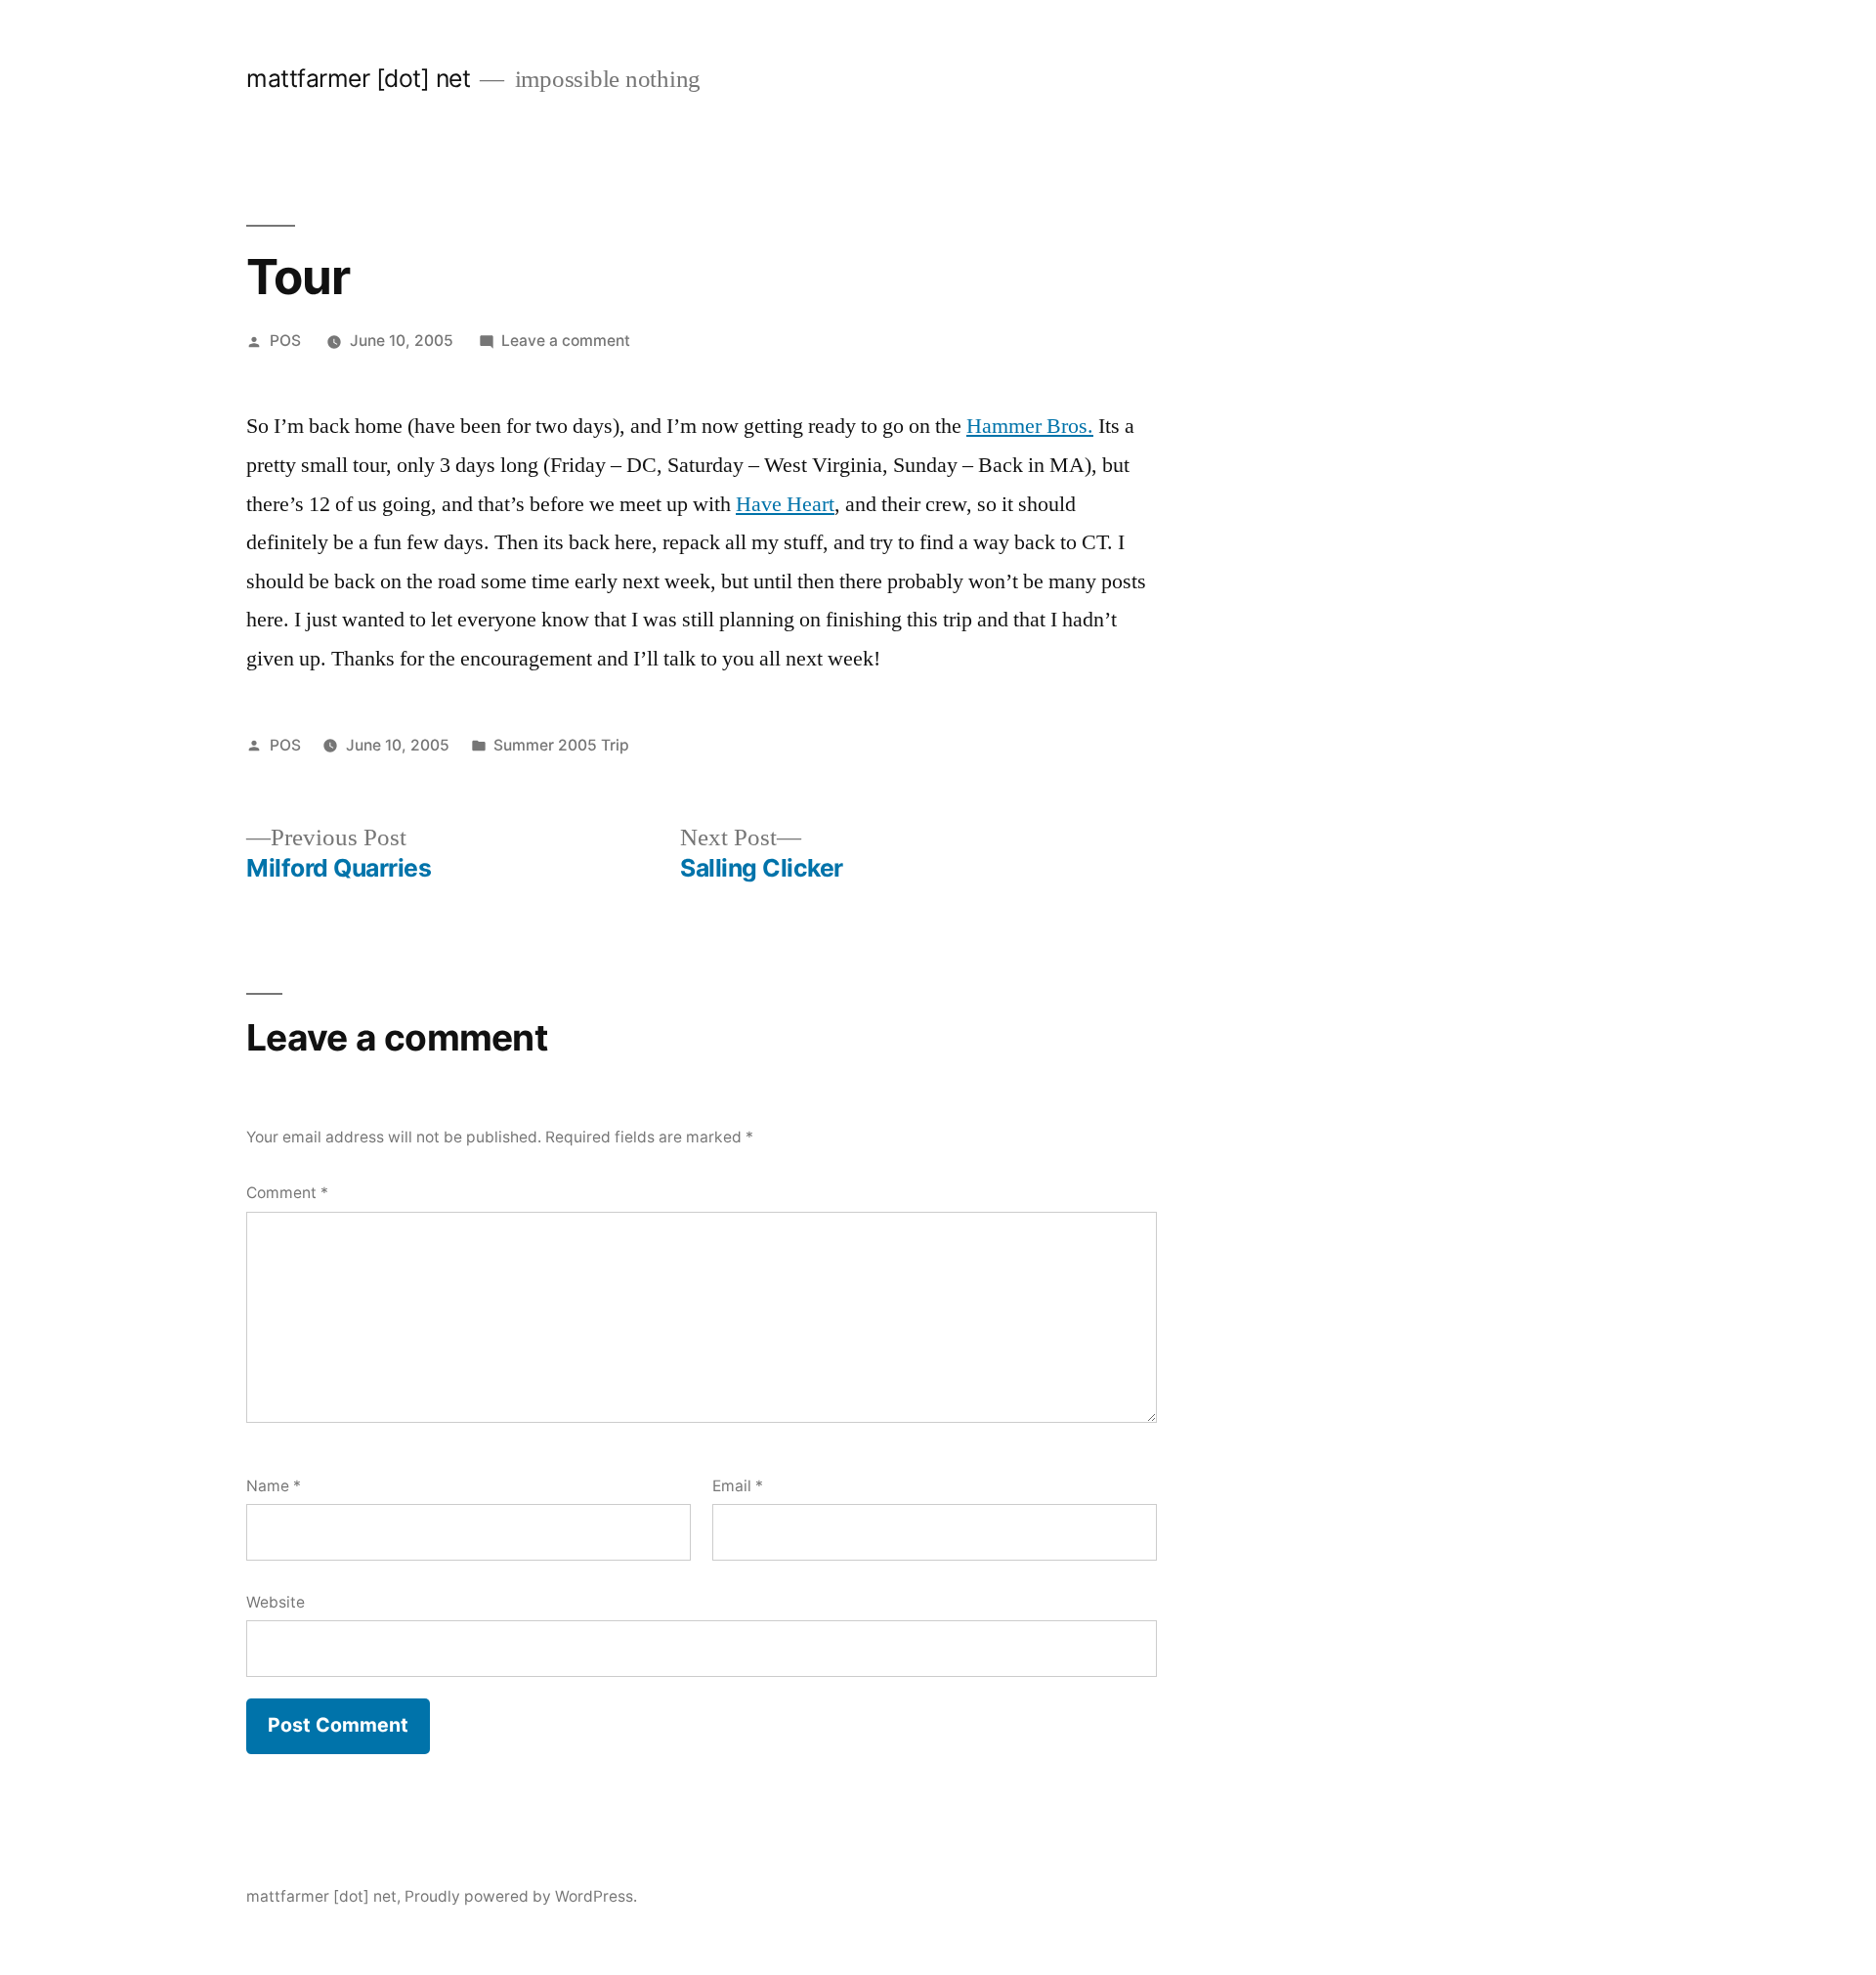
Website (276, 1602)
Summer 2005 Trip (561, 745)
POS (285, 341)
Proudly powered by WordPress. (521, 1896)
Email (738, 1486)
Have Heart (785, 504)
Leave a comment (566, 341)
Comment (287, 1193)
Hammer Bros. (1030, 426)
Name (274, 1486)
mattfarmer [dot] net (358, 78)
